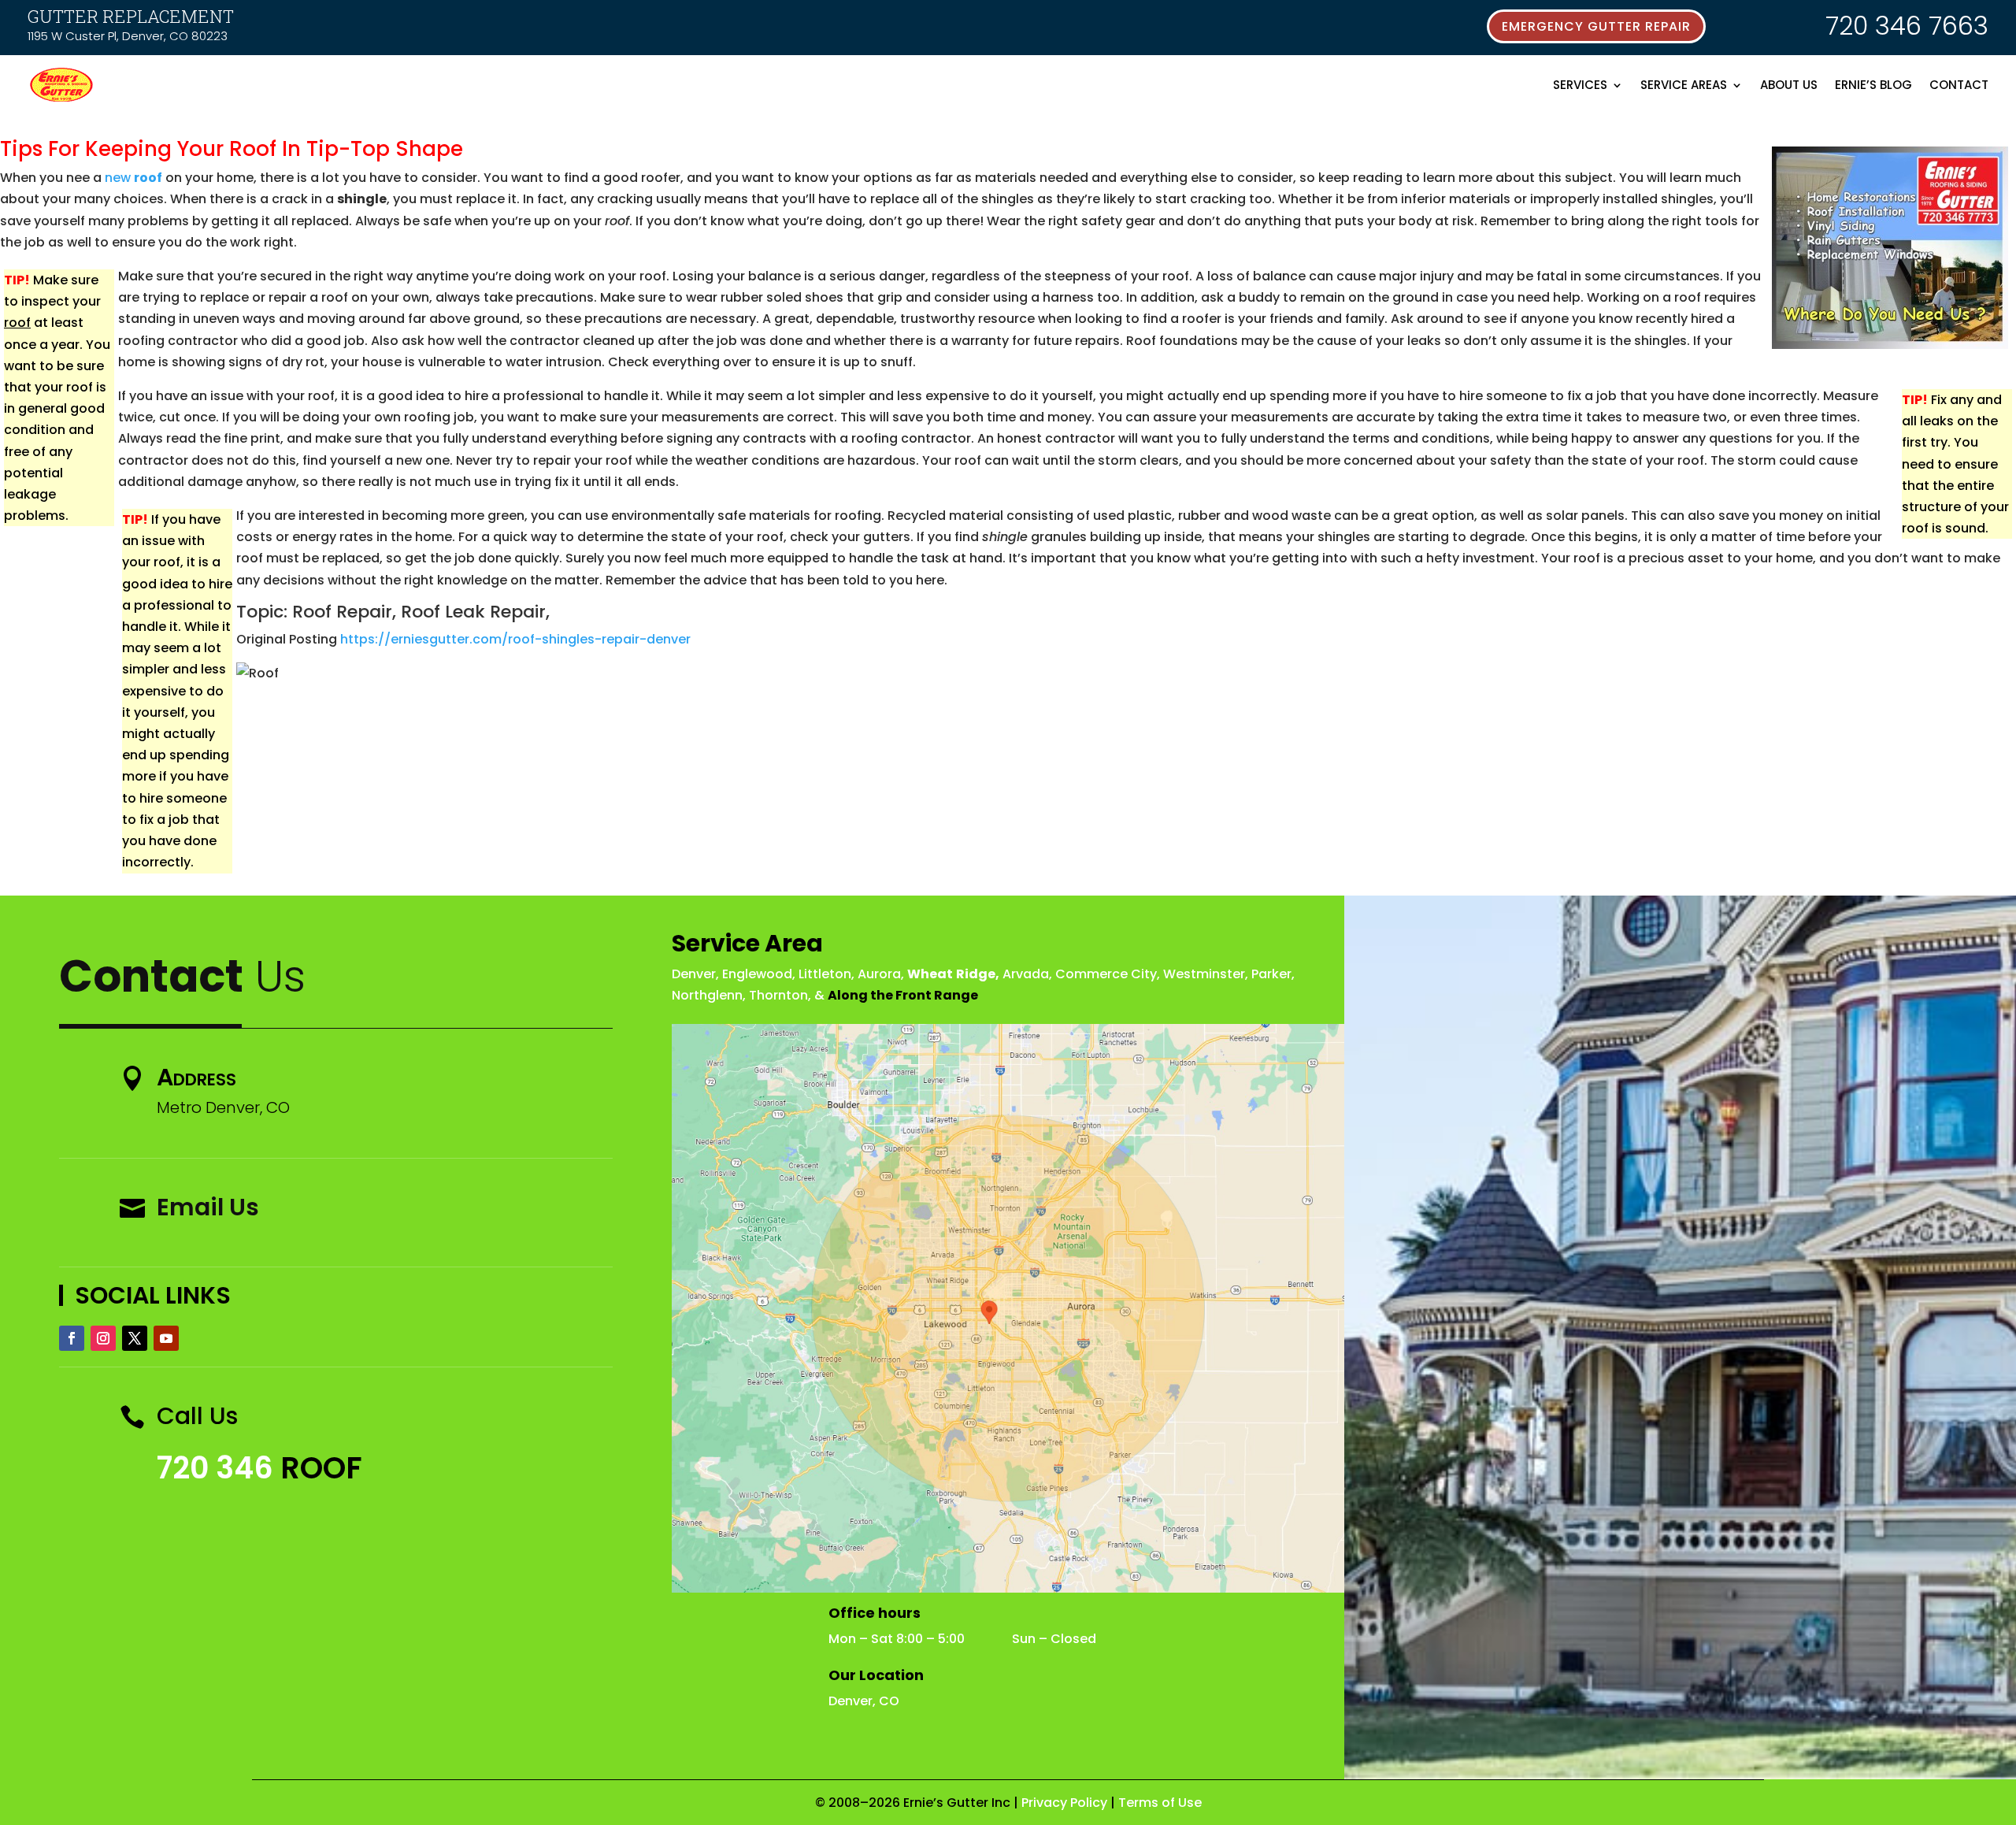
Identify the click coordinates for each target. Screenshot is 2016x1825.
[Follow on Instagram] (103, 1338)
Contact (1959, 85)
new (133, 178)
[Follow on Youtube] (166, 1338)
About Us (1789, 85)
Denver (694, 974)
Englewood (757, 974)
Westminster (1204, 974)
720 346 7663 (1907, 26)
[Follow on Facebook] (72, 1338)
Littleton (825, 974)
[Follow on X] (135, 1338)
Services (1580, 85)
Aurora (879, 974)
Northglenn (707, 995)
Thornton (778, 995)
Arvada (1026, 974)
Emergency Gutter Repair (1596, 26)
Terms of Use (1160, 1803)
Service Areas (1684, 85)
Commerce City (1106, 974)
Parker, (1273, 974)
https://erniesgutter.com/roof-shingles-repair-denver (515, 639)
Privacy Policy (1064, 1803)
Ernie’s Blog (1873, 85)
